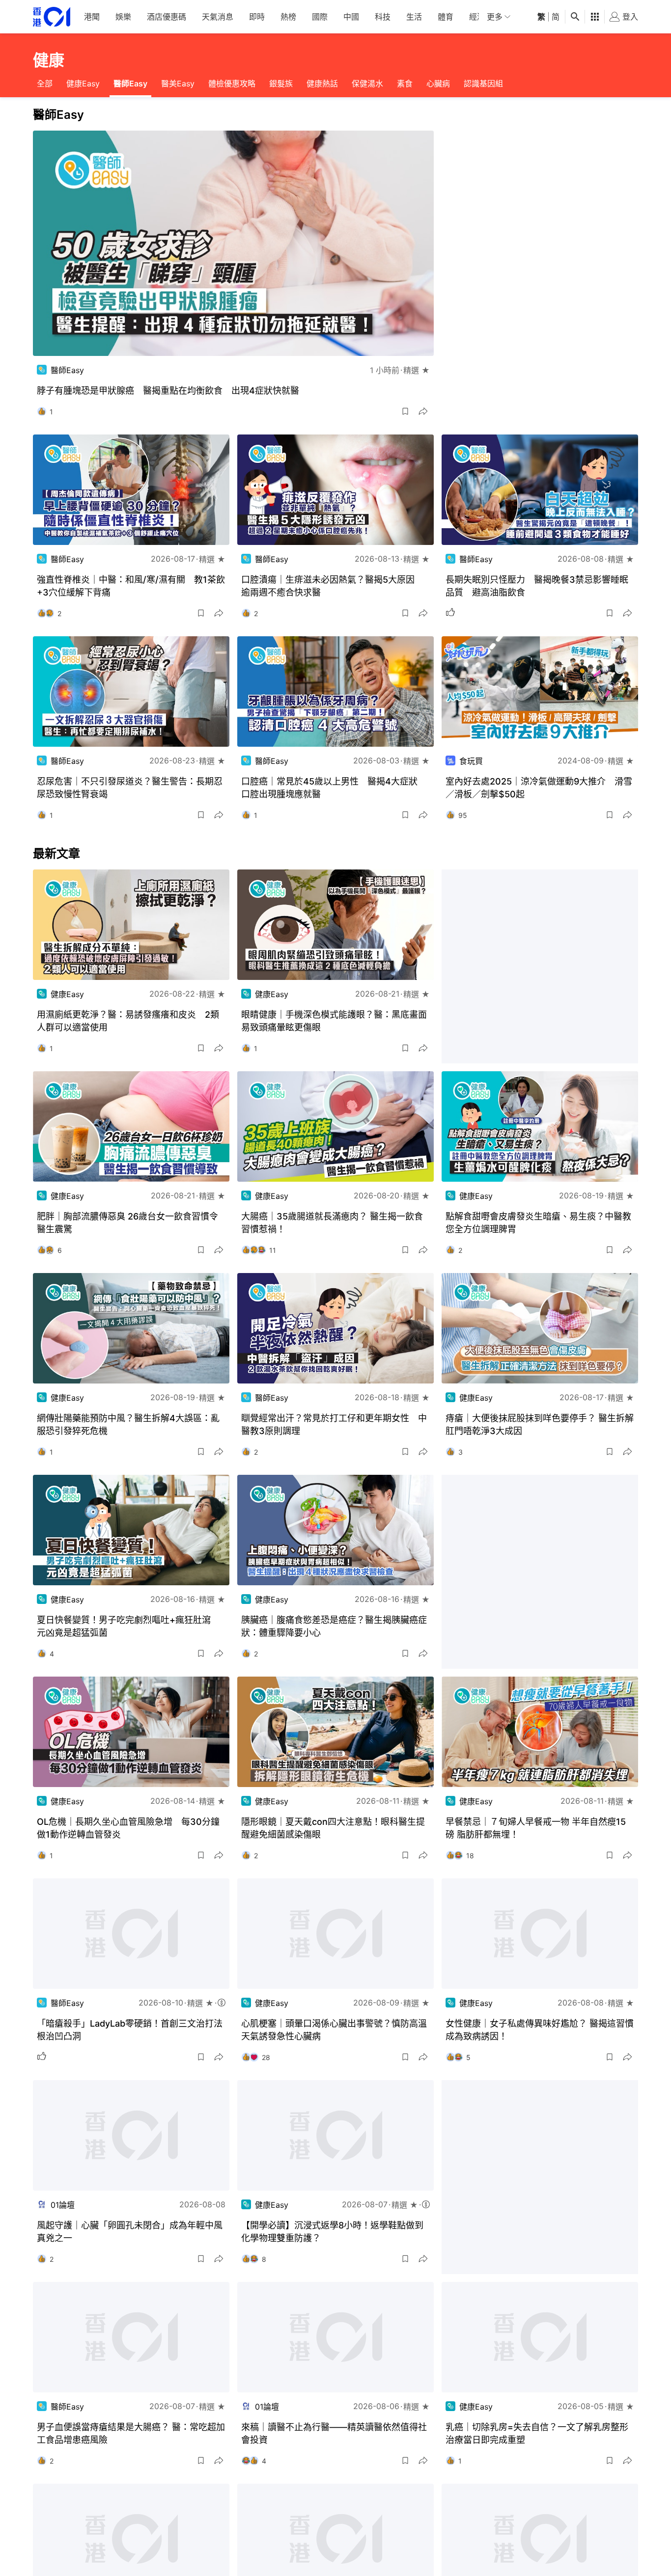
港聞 (92, 17)
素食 (405, 83)
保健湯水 (367, 83)
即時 (257, 17)
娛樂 (123, 17)
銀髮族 (281, 83)
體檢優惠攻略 (232, 83)
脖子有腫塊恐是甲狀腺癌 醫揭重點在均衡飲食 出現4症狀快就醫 (168, 391)
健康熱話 (322, 83)
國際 (320, 17)
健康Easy (83, 83)
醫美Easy (178, 83)
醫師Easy (130, 83)
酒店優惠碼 (167, 17)
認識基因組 (483, 83)
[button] (405, 411)
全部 (45, 83)
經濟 (477, 17)
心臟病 (438, 83)
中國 (351, 17)
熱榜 (288, 17)
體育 (446, 17)
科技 (383, 17)
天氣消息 (218, 17)
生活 (414, 17)
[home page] (52, 17)
